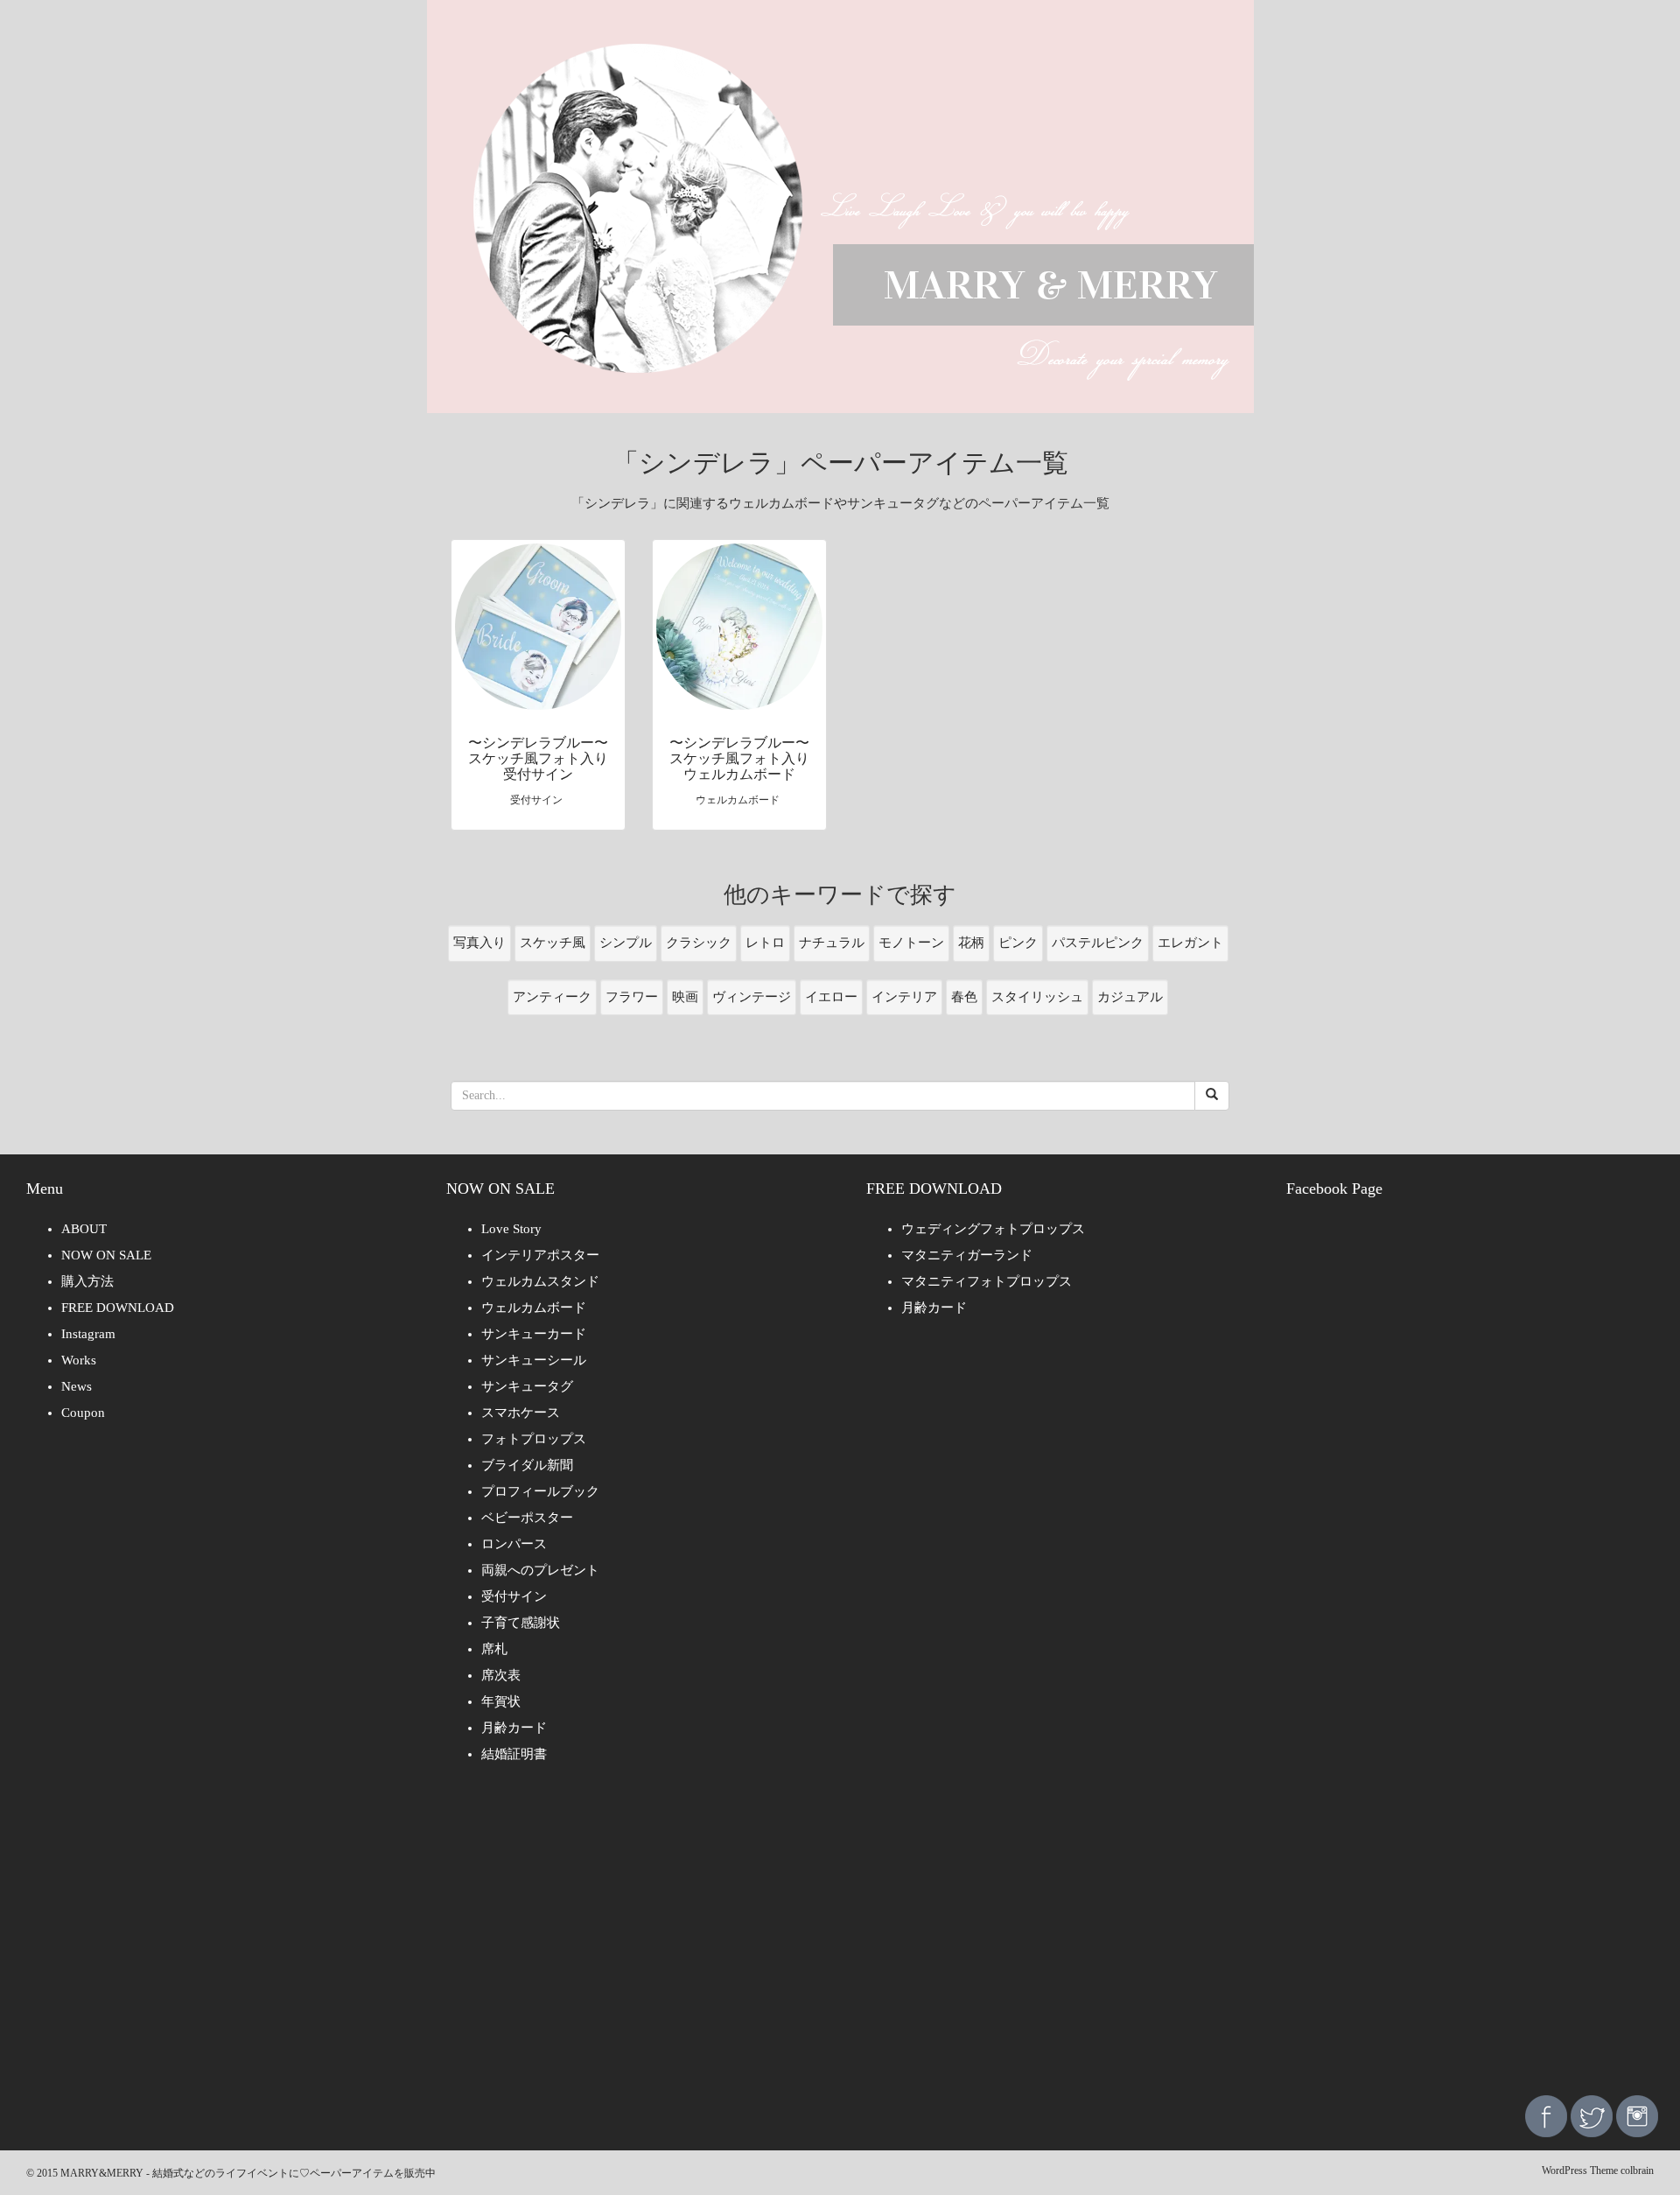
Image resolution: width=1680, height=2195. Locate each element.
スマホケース (521, 1413)
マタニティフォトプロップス (987, 1281)
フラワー (632, 997)
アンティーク (552, 997)
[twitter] (1592, 2114)
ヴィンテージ (752, 997)
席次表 (501, 1675)
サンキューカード (534, 1334)
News (77, 1386)
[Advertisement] (840, 1942)
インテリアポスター (540, 1255)
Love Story (511, 1229)
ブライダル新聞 (527, 1465)
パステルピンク (1098, 943)
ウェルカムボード (534, 1308)
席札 (494, 1649)
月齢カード (514, 1728)
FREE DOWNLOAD (118, 1308)
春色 (964, 997)
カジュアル (1130, 997)
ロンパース (514, 1544)
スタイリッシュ (1037, 997)
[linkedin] (1637, 2114)
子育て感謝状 (521, 1623)
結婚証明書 (514, 1754)
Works (79, 1360)
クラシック (699, 943)
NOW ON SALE (106, 1255)
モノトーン (911, 943)
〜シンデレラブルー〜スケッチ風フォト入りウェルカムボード (739, 758)
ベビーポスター (527, 1518)
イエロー (831, 997)
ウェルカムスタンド (540, 1281)
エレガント (1190, 943)
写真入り (479, 943)
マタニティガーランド (967, 1255)
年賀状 (501, 1701)
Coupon (83, 1413)
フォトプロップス (534, 1439)
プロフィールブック (540, 1491)
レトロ (765, 943)
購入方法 (87, 1281)
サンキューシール (534, 1360)
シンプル (626, 943)
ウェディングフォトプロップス (993, 1229)
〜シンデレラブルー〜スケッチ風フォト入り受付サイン (538, 758)
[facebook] (1546, 2114)
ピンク (1018, 943)
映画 (685, 997)
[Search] (1212, 1096)
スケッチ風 (553, 943)
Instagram (88, 1334)
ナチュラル (832, 943)
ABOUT (84, 1229)
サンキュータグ (527, 1386)
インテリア (904, 997)
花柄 (971, 943)
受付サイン (514, 1596)
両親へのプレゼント (540, 1570)
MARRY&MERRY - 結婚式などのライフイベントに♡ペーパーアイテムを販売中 (248, 2173)
